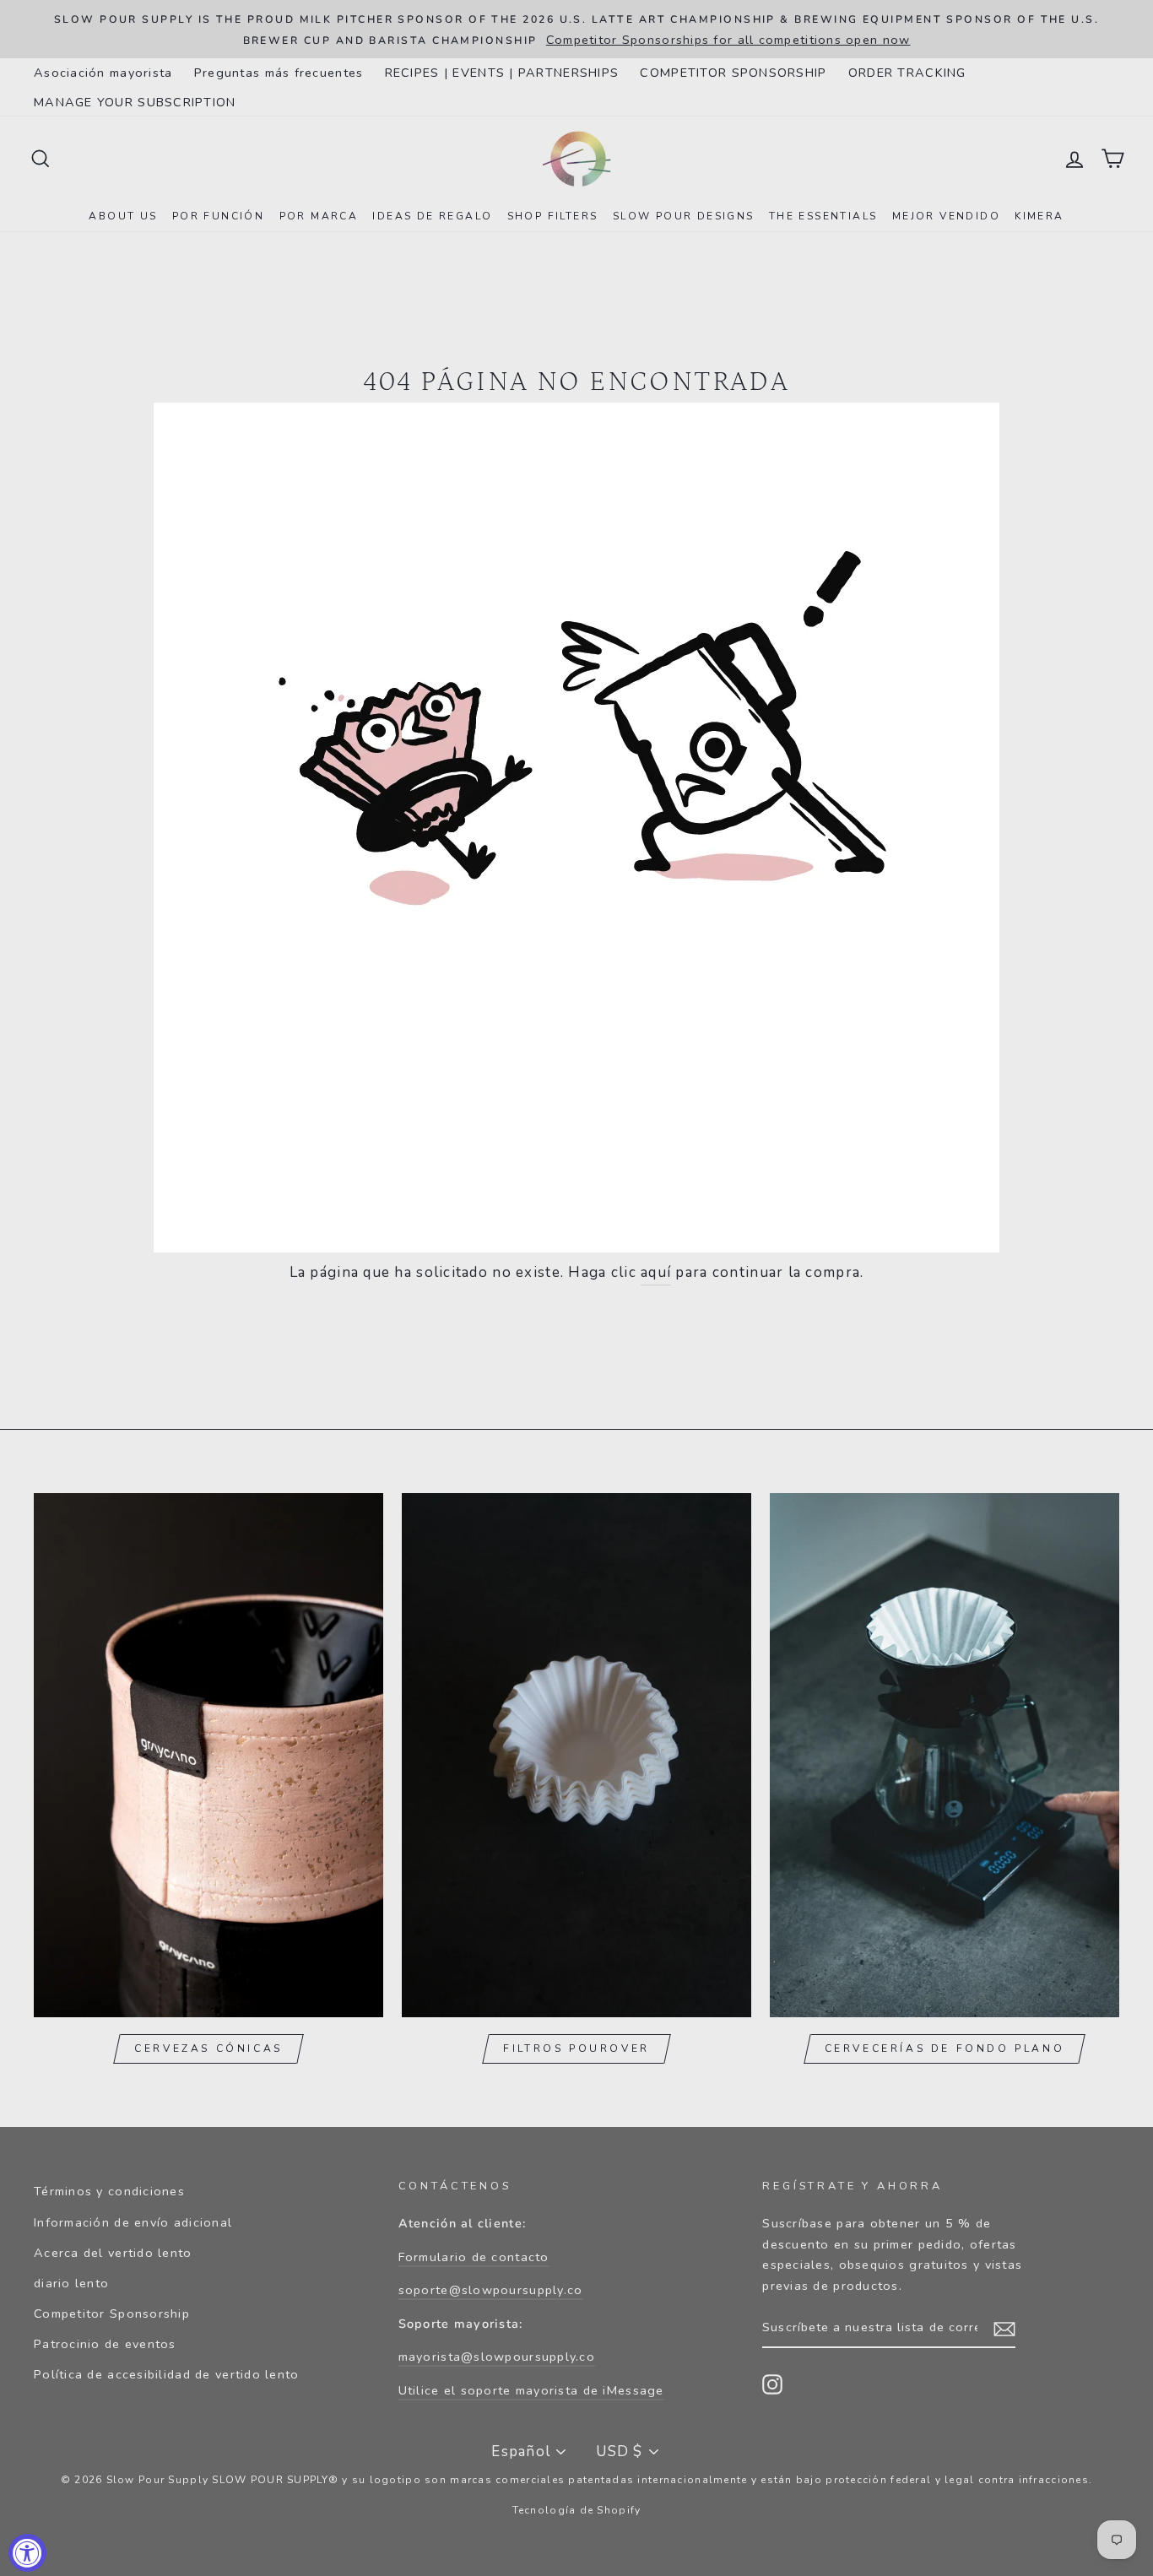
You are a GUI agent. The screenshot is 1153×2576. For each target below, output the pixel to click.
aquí (656, 1272)
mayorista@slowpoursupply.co (497, 2357)
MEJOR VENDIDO (946, 216)
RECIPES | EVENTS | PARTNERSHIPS (502, 73)
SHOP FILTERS (553, 216)
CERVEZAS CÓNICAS (208, 2048)
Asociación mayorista (103, 73)
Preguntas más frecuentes (279, 73)
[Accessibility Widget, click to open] (27, 2553)
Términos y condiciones (109, 2191)
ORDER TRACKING (907, 73)
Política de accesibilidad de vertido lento (167, 2374)
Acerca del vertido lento (113, 2253)
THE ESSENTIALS (823, 216)
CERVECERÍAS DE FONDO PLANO (945, 2048)
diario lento (71, 2283)
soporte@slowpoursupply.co (491, 2290)
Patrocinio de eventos (105, 2344)
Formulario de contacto (474, 2257)
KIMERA (1039, 216)
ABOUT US (123, 216)
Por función (218, 216)
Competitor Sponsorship (112, 2314)
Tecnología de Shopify (577, 2510)
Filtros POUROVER (576, 2048)
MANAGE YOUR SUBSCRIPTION (135, 102)
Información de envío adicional (133, 2222)
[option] (576, 29)
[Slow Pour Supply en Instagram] (772, 2384)
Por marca (319, 216)
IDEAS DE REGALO (432, 216)
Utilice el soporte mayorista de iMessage (531, 2390)
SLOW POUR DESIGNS (684, 216)
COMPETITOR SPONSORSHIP (733, 73)
